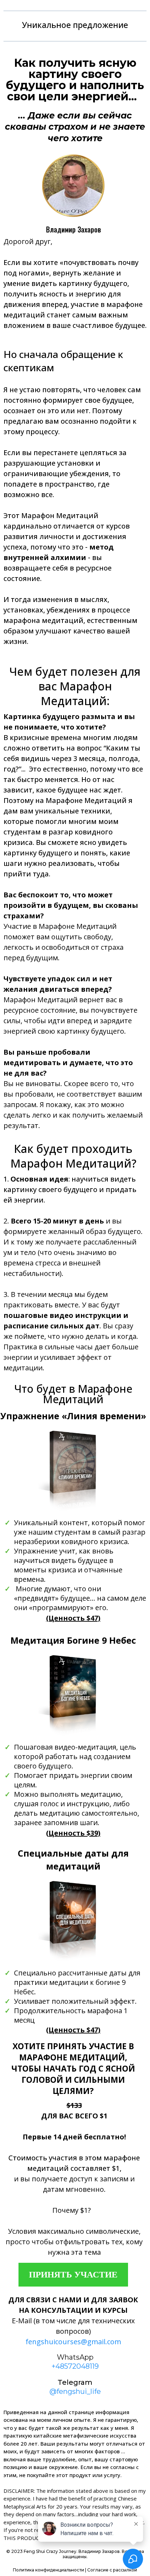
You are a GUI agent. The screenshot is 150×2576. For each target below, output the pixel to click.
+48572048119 (75, 2366)
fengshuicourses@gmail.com (73, 2342)
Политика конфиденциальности (48, 2570)
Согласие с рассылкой (112, 2570)
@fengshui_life (75, 2391)
